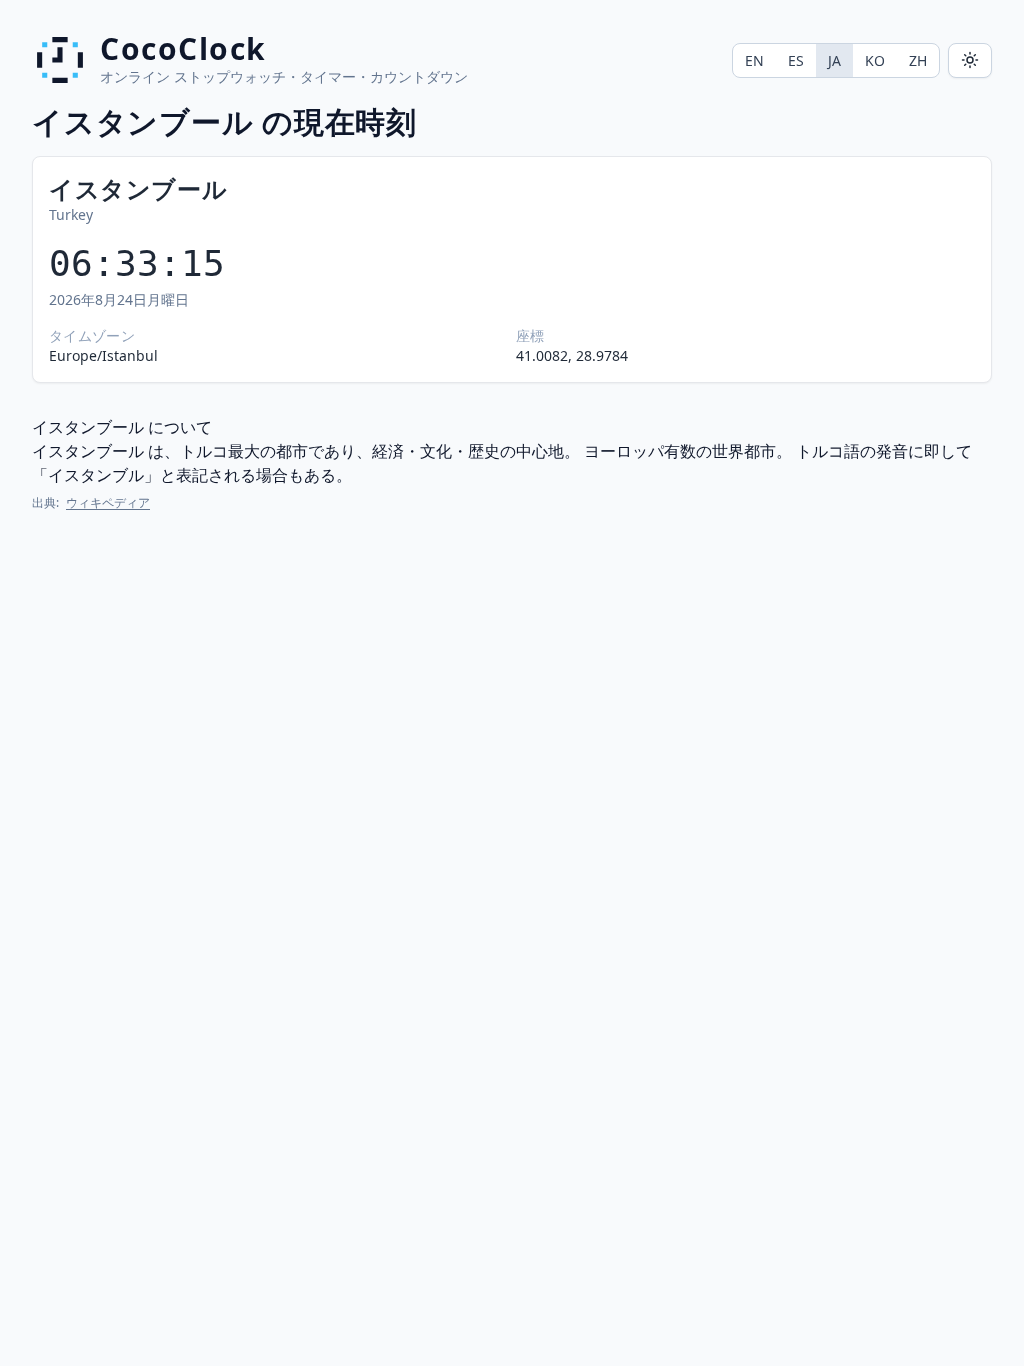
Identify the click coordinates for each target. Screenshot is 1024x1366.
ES (796, 60)
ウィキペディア (108, 502)
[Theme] (970, 60)
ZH (918, 60)
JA (834, 60)
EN (754, 60)
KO (875, 60)
